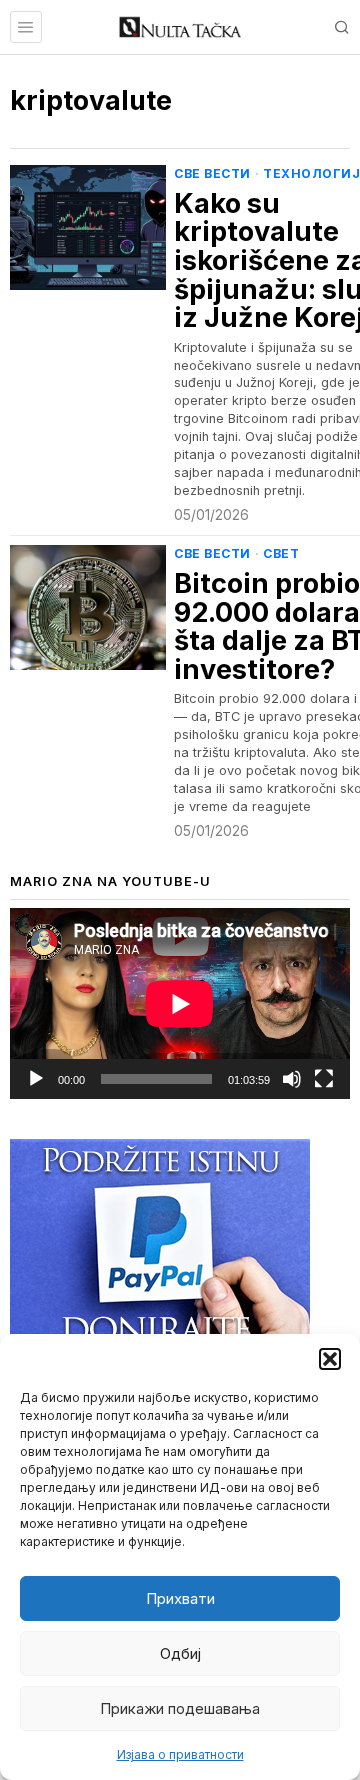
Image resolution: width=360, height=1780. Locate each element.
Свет (281, 553)
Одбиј (180, 1653)
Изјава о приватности (180, 1754)
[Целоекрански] (324, 1079)
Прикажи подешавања (180, 1708)
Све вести (212, 173)
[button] (330, 1359)
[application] (180, 1003)
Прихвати (180, 1598)
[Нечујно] (292, 1079)
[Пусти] (36, 1079)
